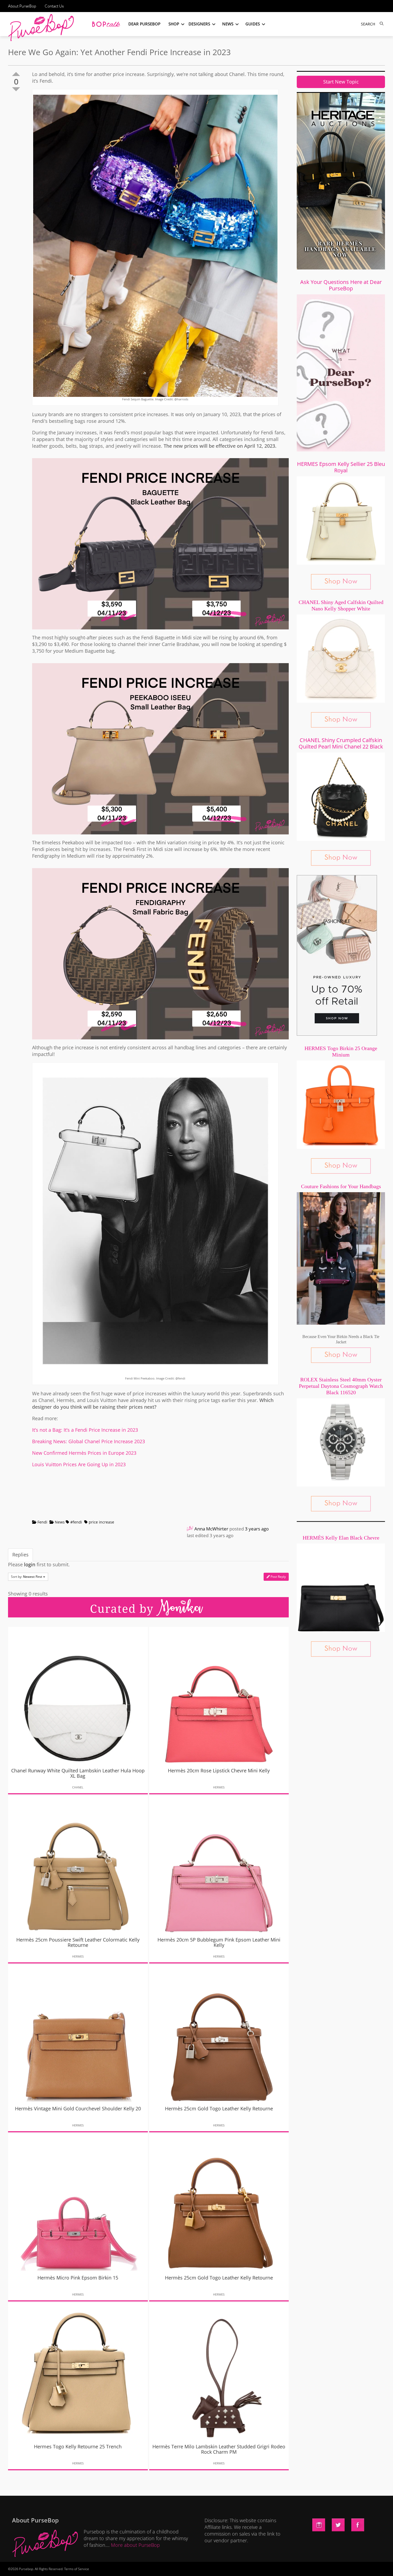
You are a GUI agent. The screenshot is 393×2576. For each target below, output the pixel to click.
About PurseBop (22, 6)
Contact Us (54, 6)
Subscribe (288, 2567)
